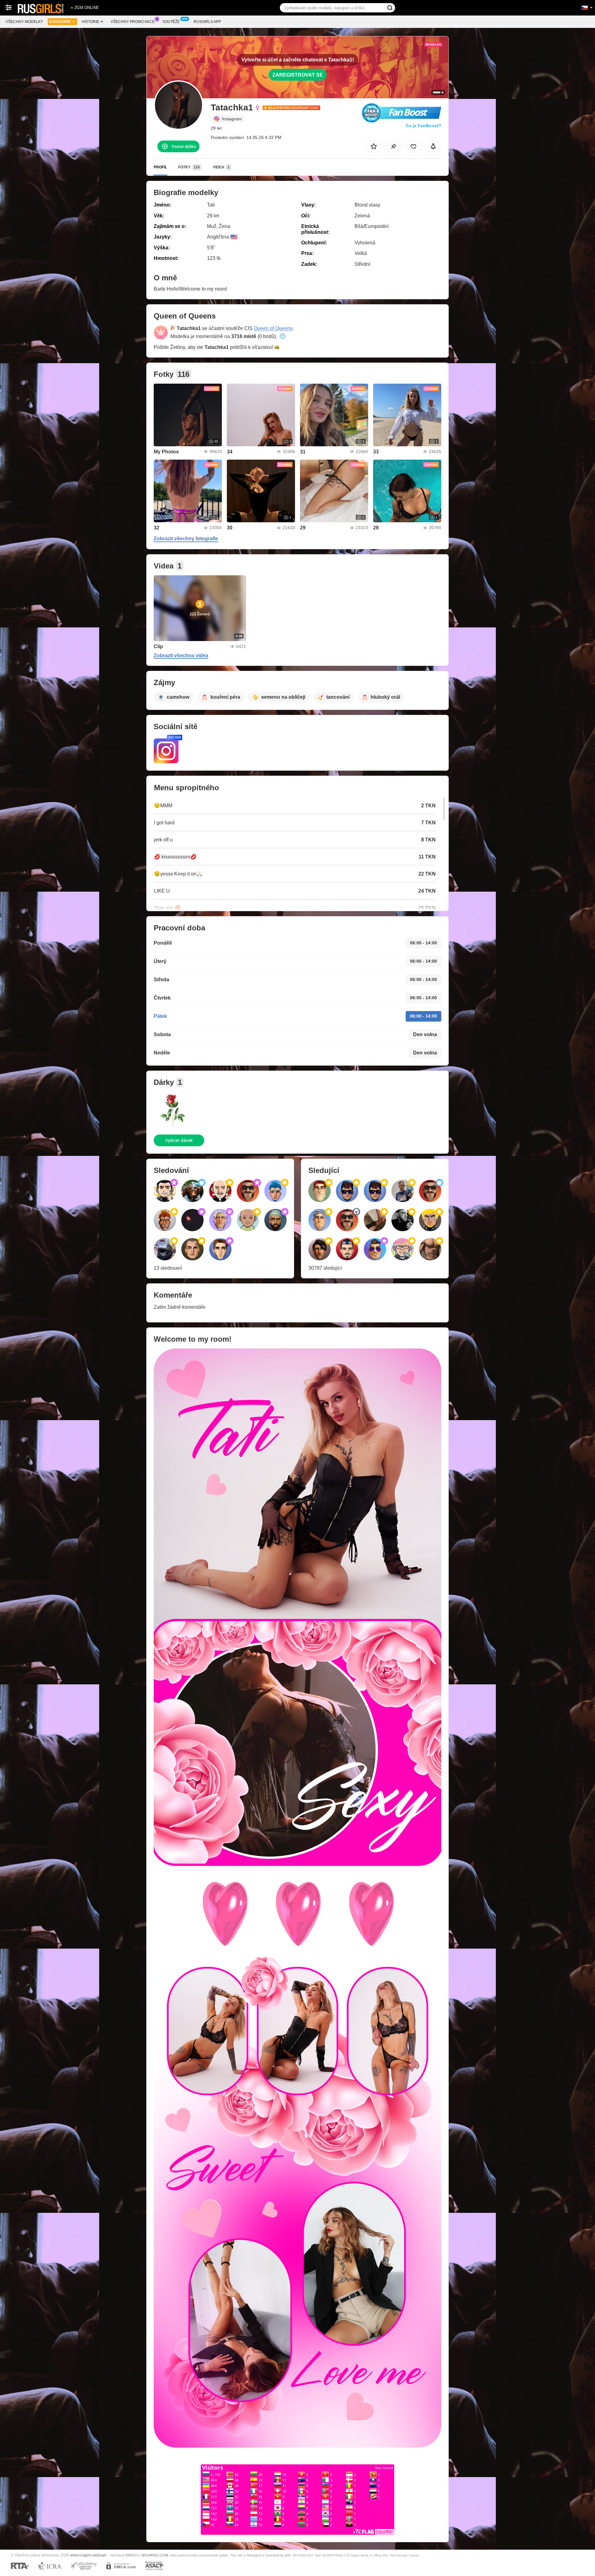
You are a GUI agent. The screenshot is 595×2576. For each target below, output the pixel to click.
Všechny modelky (24, 22)
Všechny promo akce (133, 22)
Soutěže (171, 22)
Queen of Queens (273, 328)
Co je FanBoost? (423, 126)
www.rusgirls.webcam (88, 2555)
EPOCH (132, 2555)
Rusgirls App (207, 22)
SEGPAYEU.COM (155, 2555)
